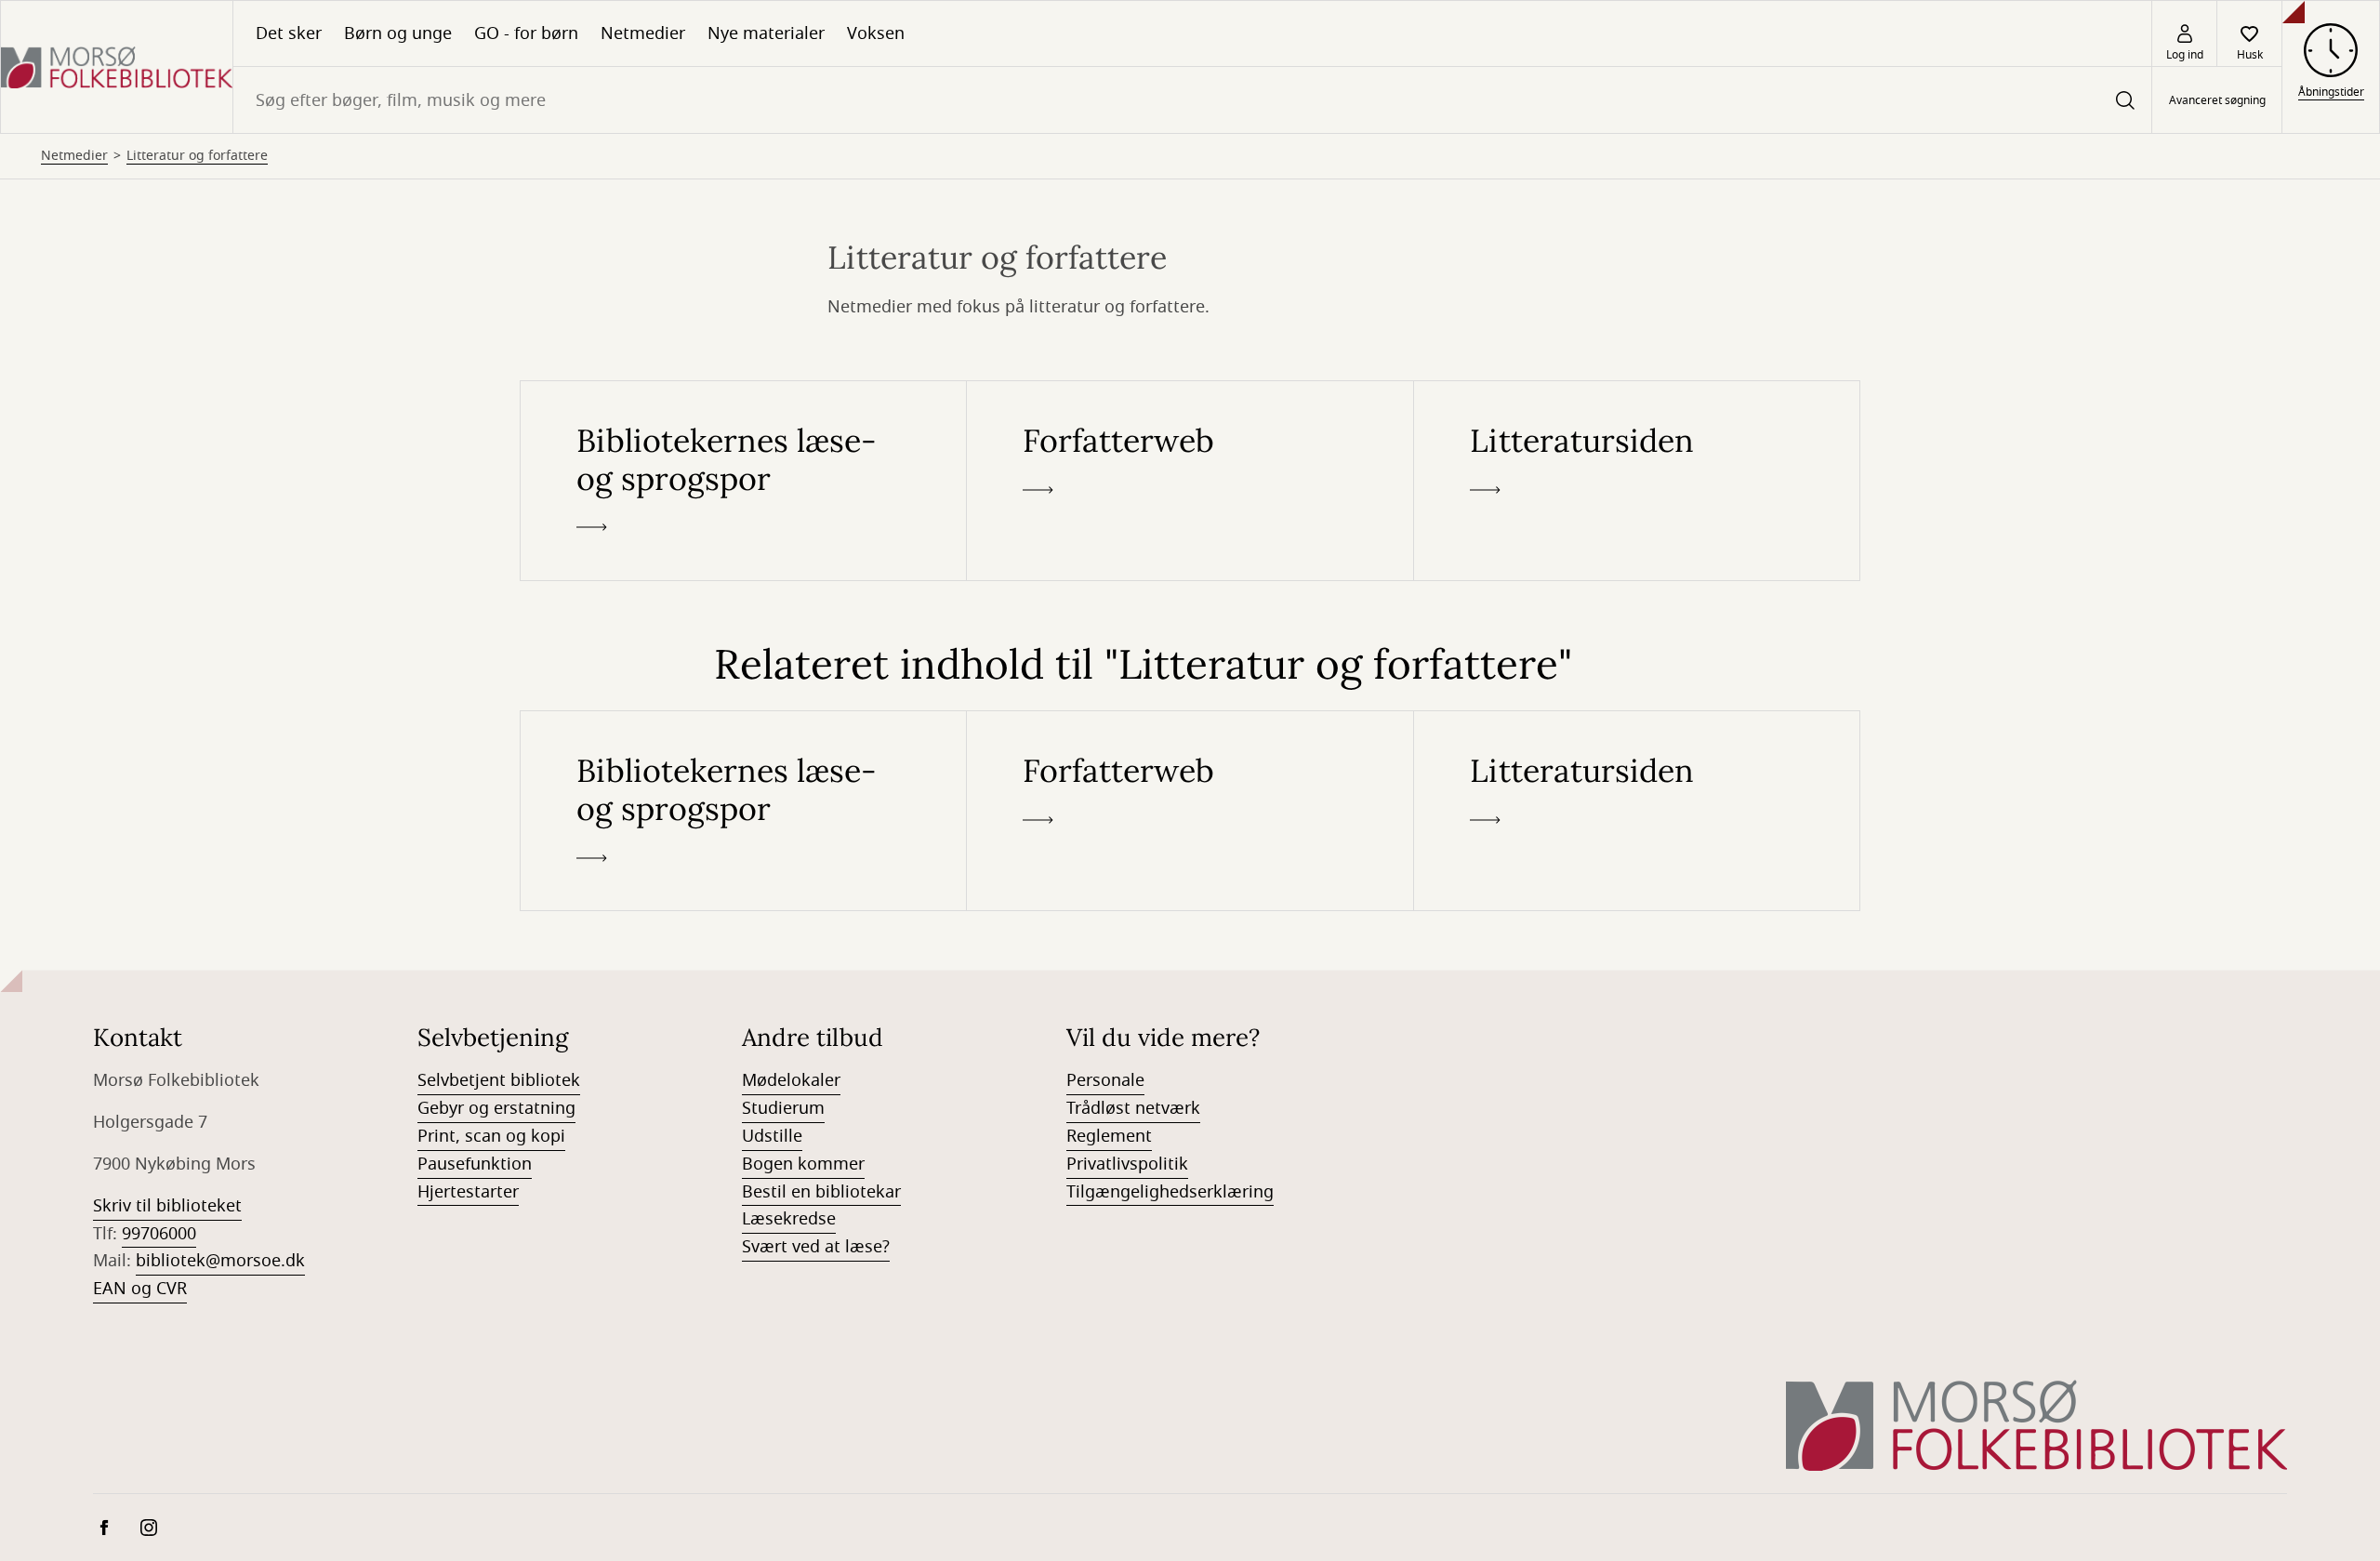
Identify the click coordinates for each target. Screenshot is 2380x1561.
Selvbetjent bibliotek (499, 1080)
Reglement (1109, 1136)
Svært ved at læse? (816, 1247)
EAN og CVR (140, 1289)
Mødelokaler (791, 1080)
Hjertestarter (468, 1192)
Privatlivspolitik (1127, 1164)
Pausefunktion (475, 1164)
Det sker (289, 33)
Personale (1105, 1080)
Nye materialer (766, 33)
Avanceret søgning (2217, 100)
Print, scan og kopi (491, 1136)
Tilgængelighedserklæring (1170, 1192)
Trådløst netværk (1133, 1108)
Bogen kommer (803, 1164)
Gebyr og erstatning (496, 1108)
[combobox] (1192, 100)
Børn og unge (398, 33)
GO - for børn (526, 33)
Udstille (772, 1136)
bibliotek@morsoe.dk (220, 1261)
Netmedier (643, 33)
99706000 (159, 1234)
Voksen (876, 33)
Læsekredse (789, 1219)
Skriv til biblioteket (167, 1206)
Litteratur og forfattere (197, 156)
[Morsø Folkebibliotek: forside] (117, 67)
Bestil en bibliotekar (821, 1192)
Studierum (783, 1108)
